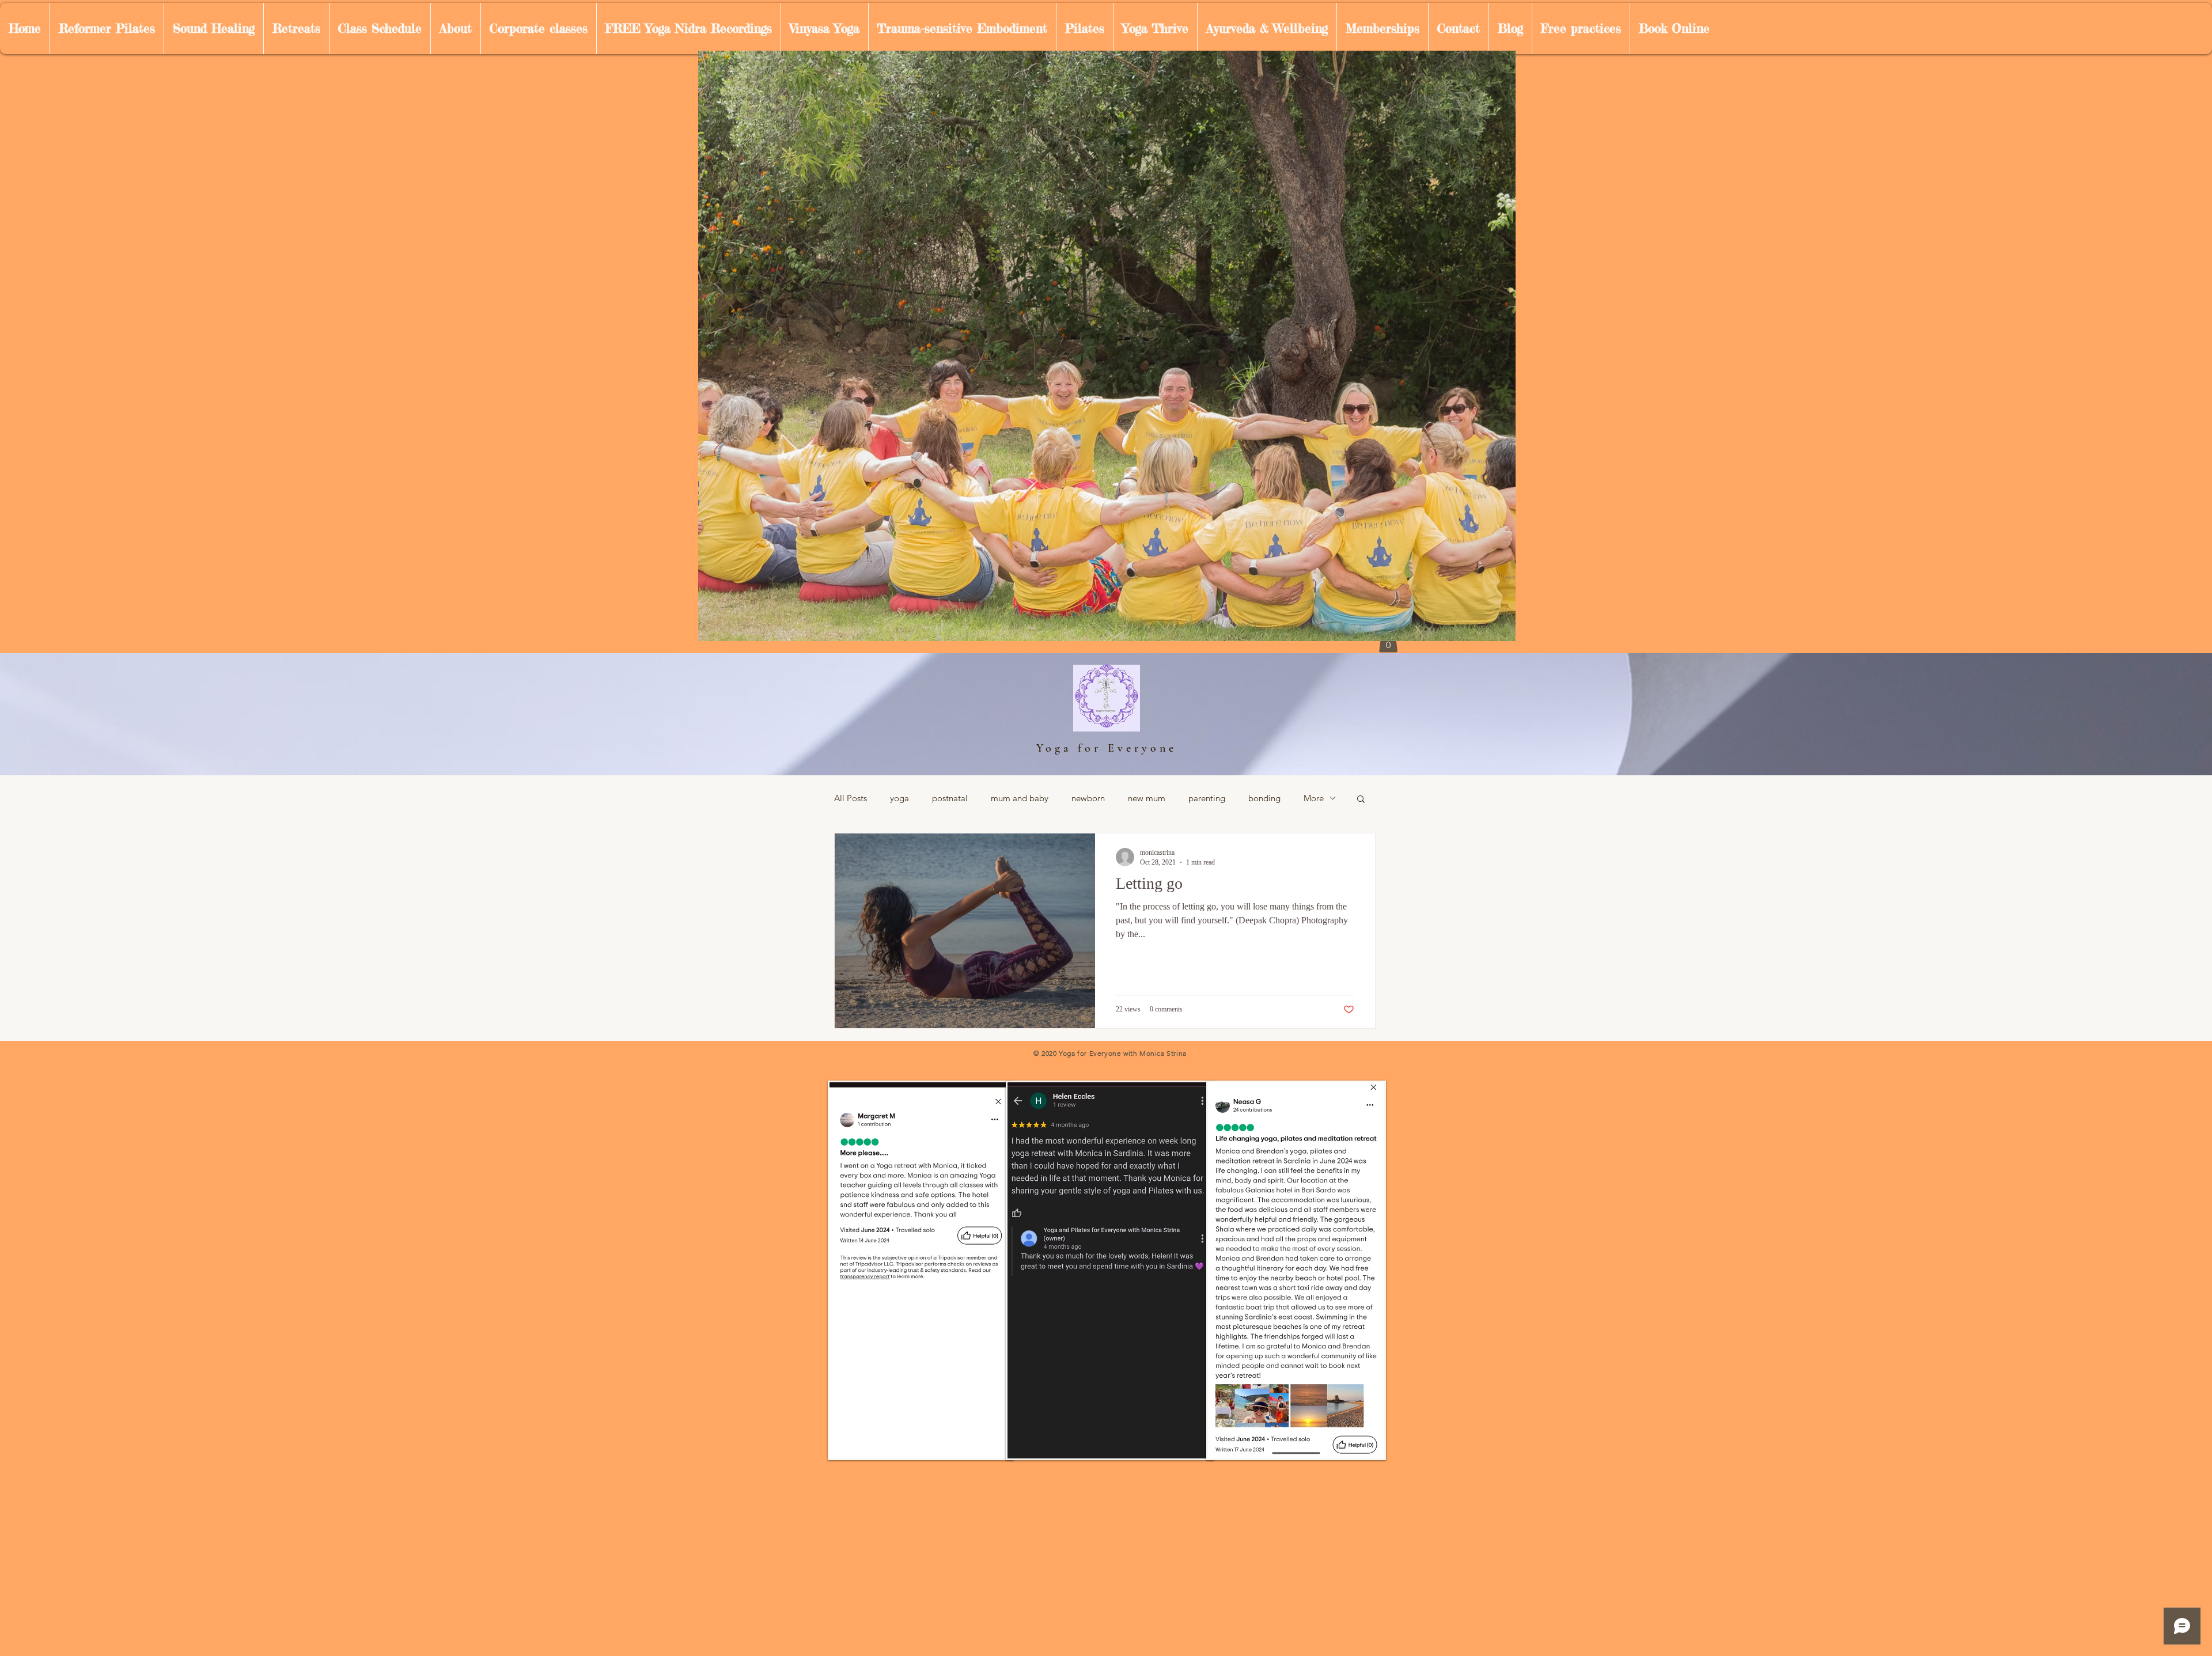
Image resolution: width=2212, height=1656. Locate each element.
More (1314, 798)
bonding (1264, 798)
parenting (1207, 798)
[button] (1361, 800)
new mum (1147, 798)
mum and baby (1020, 798)
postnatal (950, 798)
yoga (899, 798)
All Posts (851, 798)
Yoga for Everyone (1107, 748)
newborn (1088, 798)
